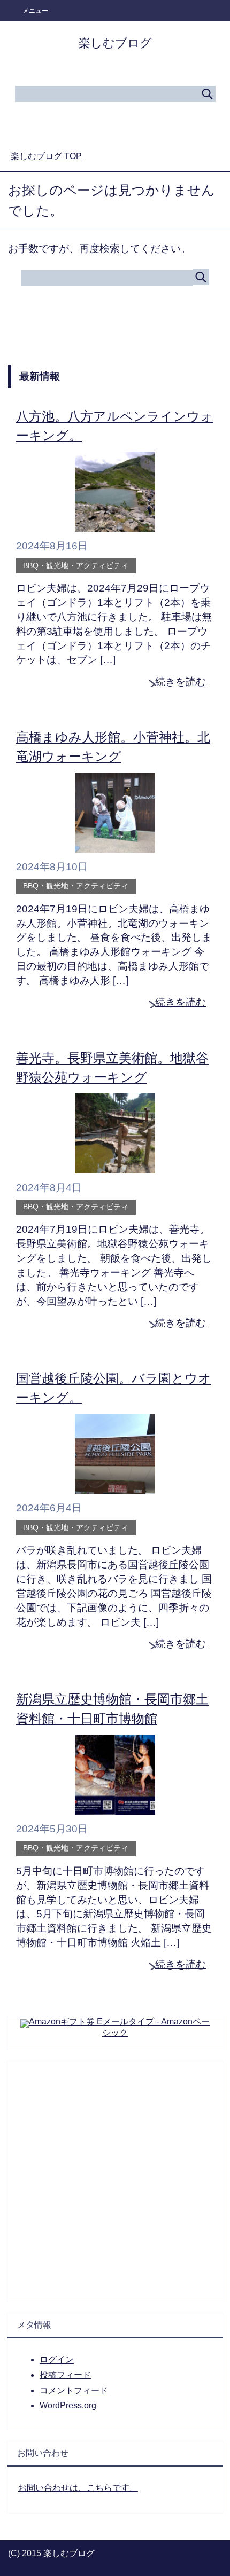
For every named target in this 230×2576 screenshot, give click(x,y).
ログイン (57, 2360)
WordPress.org (68, 2405)
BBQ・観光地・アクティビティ (76, 565)
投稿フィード (65, 2375)
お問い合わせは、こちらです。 (78, 2488)
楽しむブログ (115, 43)
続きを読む (181, 682)
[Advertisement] (115, 2176)
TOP (46, 156)
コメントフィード (74, 2390)
